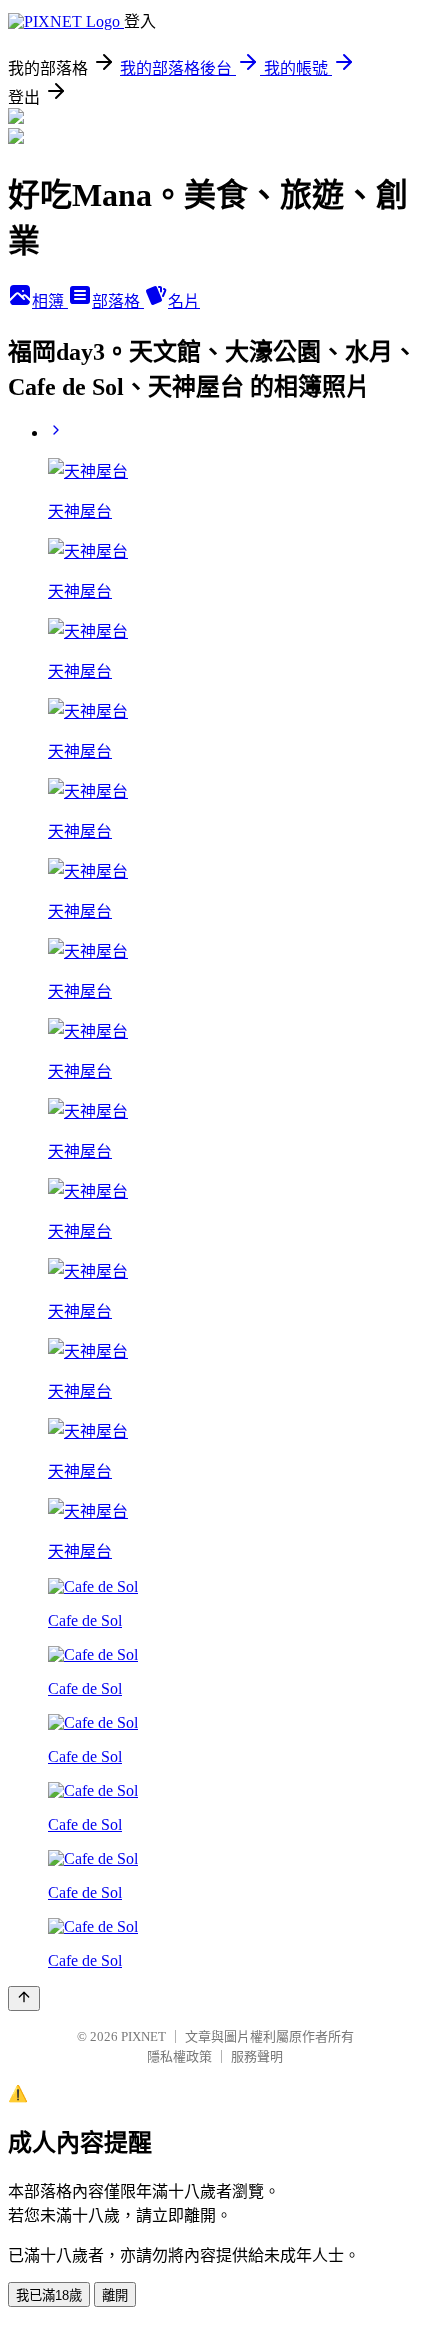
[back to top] (24, 1998)
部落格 (118, 301)
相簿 (50, 301)
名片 (184, 301)
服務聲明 (257, 2056)
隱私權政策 (179, 2056)
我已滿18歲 (49, 2295)
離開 (115, 2295)
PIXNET (143, 2036)
